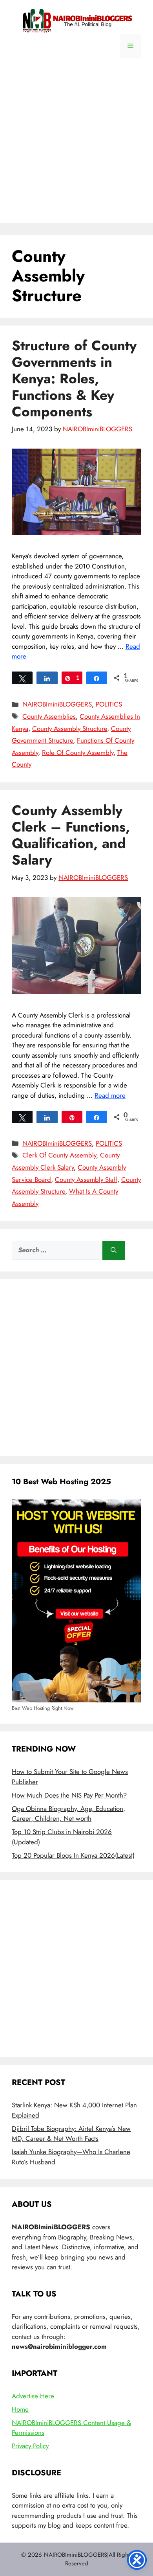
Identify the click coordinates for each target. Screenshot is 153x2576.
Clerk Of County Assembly (59, 1155)
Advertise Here (33, 2396)
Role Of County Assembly (78, 753)
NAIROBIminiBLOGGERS (57, 704)
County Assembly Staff (86, 1179)
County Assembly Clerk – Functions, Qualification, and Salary (71, 835)
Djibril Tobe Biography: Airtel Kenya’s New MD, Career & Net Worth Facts (71, 2134)
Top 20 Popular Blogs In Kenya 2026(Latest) (73, 1855)
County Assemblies (49, 716)
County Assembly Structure (70, 729)
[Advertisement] (76, 146)
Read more (110, 1095)
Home (20, 2409)
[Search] (114, 1250)
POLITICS (109, 704)
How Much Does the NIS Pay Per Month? (69, 1795)
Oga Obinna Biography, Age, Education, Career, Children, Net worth (68, 1814)
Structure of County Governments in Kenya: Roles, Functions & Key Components (74, 379)
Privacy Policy (30, 2446)
